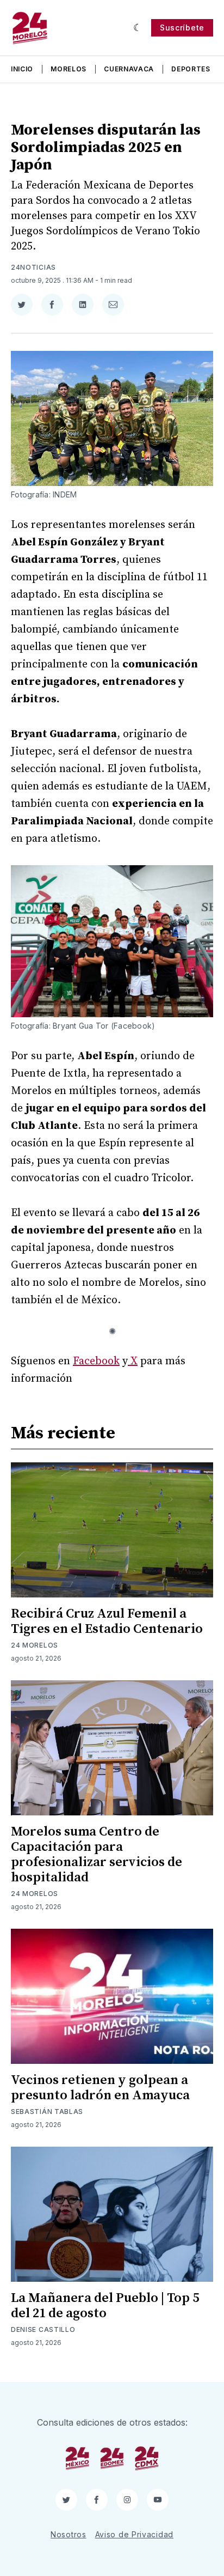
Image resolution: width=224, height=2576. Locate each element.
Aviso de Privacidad (134, 2534)
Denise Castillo (43, 2329)
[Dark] (138, 28)
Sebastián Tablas (47, 2112)
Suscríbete (182, 28)
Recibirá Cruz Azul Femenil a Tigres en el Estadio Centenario (107, 1621)
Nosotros (69, 2534)
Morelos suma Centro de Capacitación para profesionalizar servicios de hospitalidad (97, 1855)
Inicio (22, 69)
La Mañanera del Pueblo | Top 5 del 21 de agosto (105, 2306)
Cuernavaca (129, 69)
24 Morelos (35, 1645)
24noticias (33, 267)
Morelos (69, 69)
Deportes (191, 69)
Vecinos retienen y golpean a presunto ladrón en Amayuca (100, 2088)
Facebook (96, 1361)
